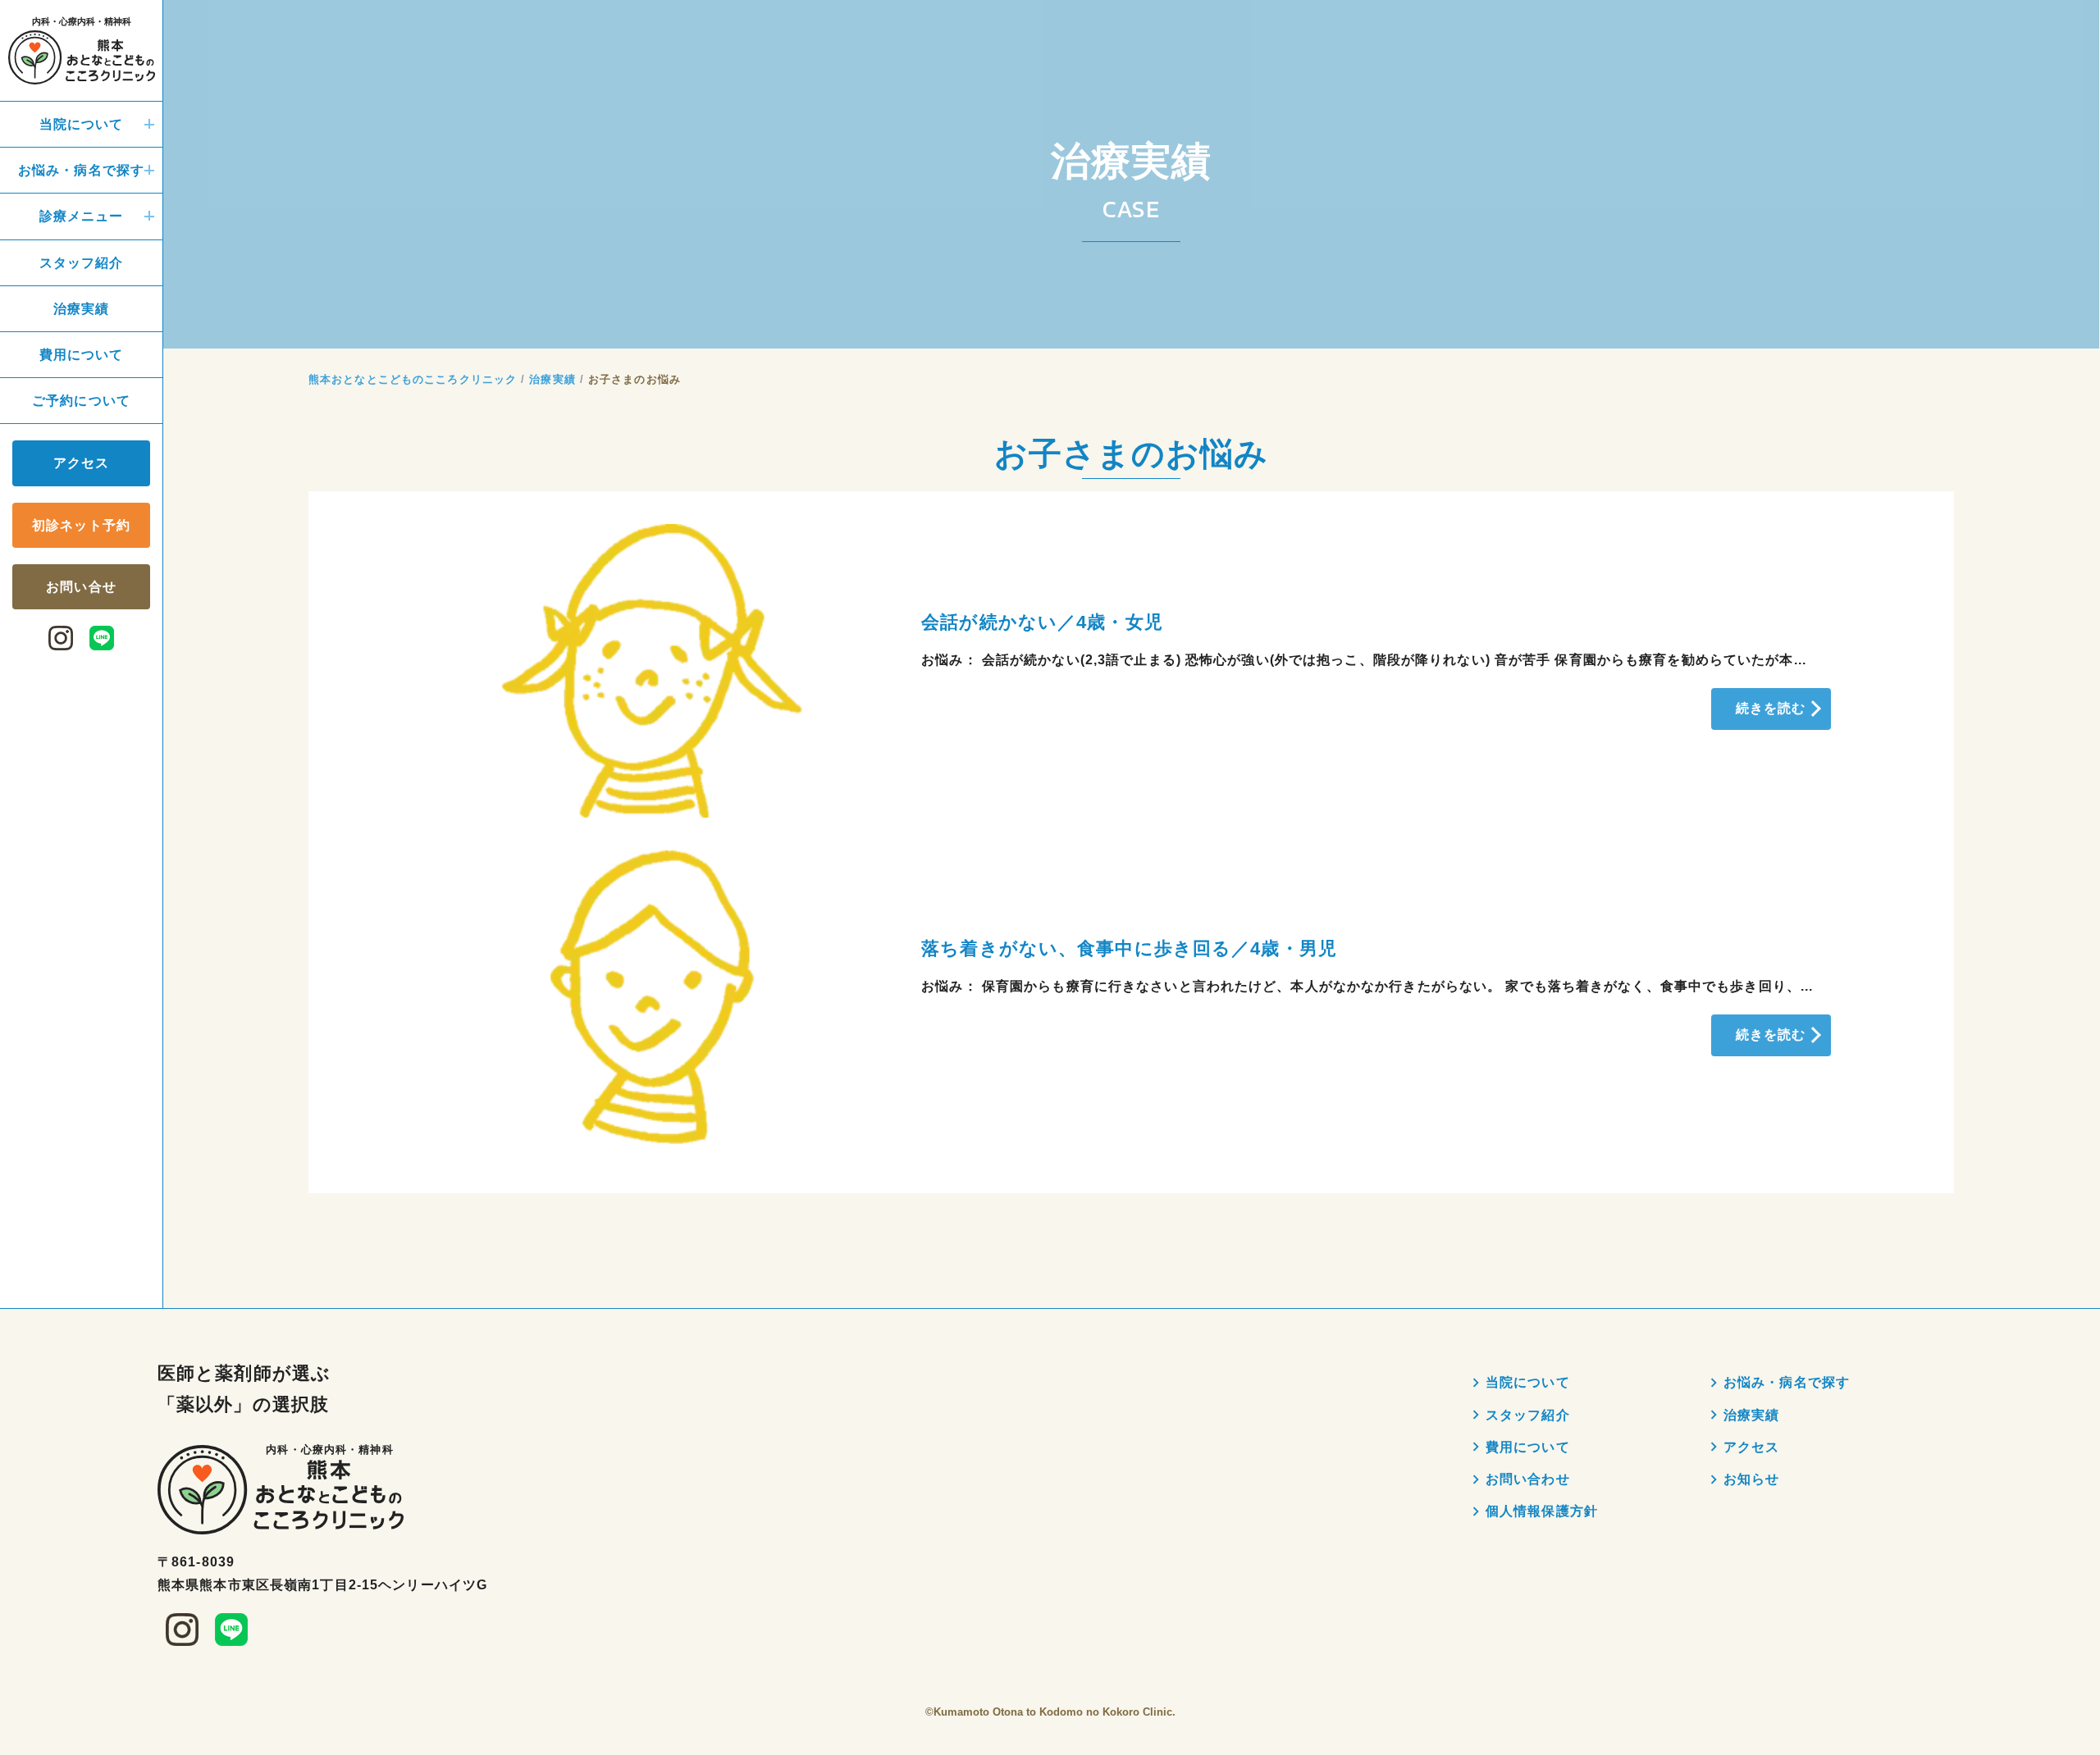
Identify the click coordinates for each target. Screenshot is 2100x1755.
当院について (82, 124)
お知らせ (1751, 1479)
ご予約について (81, 401)
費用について (82, 354)
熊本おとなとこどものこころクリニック (413, 379)
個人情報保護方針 (1542, 1511)
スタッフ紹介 (82, 262)
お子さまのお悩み (635, 379)
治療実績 (81, 308)
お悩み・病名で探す (81, 170)
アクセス (81, 463)
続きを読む (1771, 708)
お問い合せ (81, 586)
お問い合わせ (1528, 1479)
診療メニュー (82, 216)
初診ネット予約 (81, 524)
